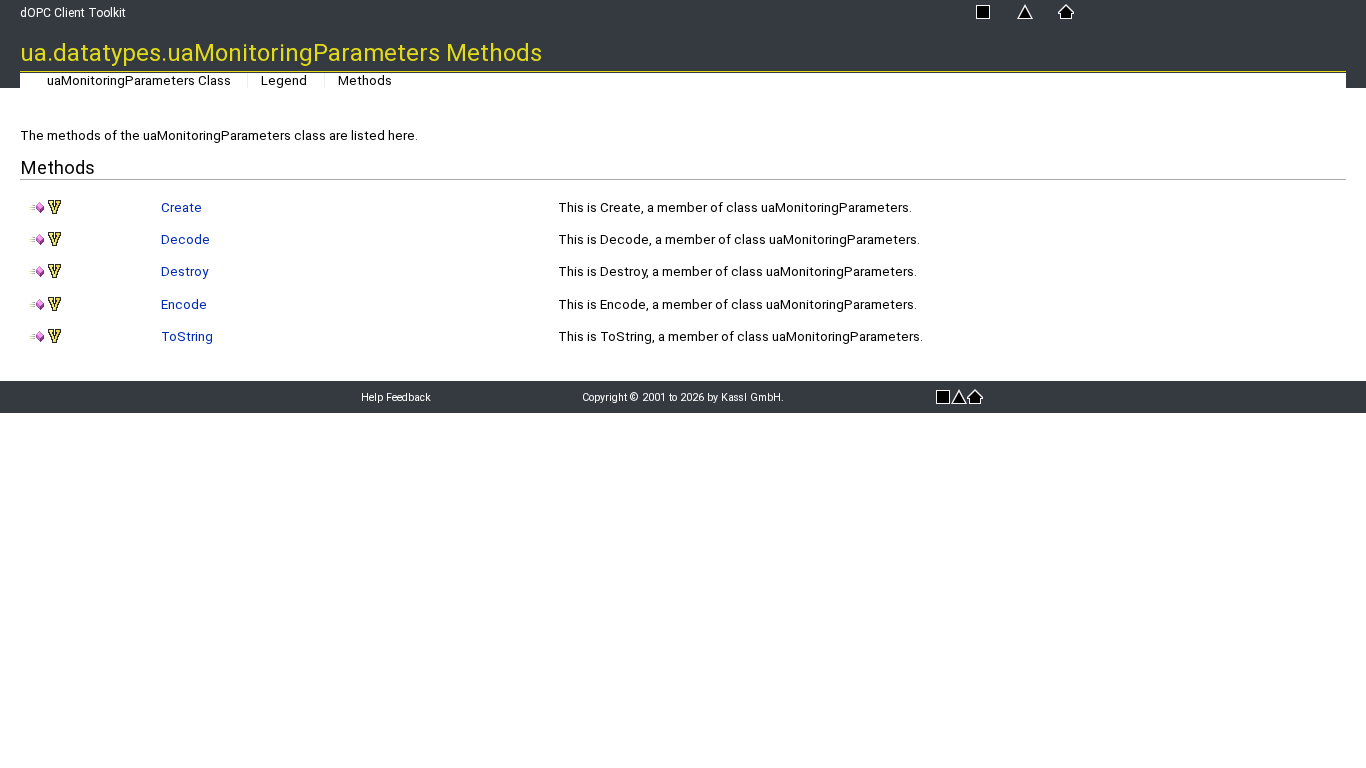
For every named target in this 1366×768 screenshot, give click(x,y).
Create (181, 207)
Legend (284, 80)
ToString (187, 336)
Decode (185, 239)
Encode (184, 304)
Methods (365, 80)
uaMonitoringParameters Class (139, 80)
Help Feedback (396, 397)
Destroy (184, 271)
